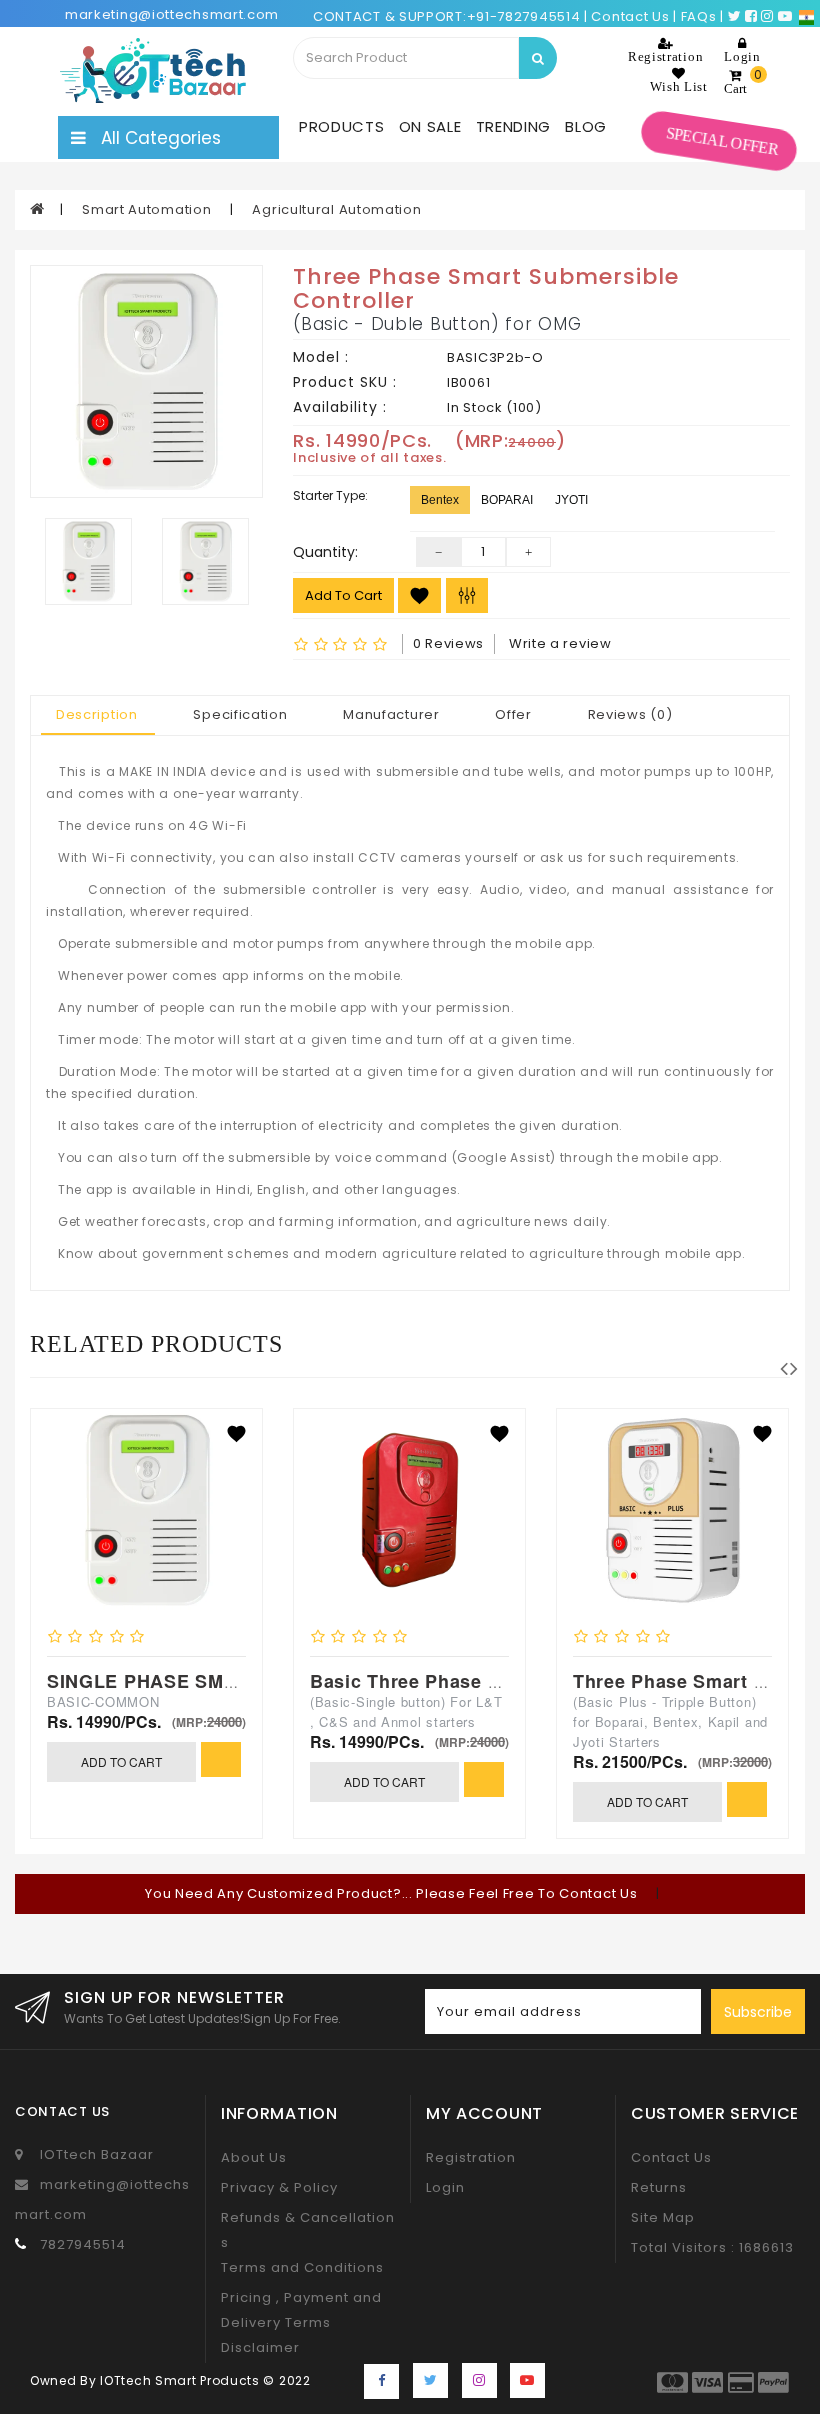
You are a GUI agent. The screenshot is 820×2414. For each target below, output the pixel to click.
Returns (659, 2187)
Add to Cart (343, 595)
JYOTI (571, 500)
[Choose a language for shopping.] (806, 16)
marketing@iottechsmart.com (172, 14)
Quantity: (325, 552)
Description (97, 714)
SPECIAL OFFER (722, 141)
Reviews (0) (630, 714)
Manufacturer (391, 714)
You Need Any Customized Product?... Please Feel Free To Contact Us (393, 1893)
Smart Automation (148, 209)
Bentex (440, 500)
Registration (471, 2157)
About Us (254, 2157)
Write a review (560, 643)
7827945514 (83, 2244)
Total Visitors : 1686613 (712, 2247)
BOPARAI (507, 500)
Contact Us (671, 2157)
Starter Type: (330, 495)
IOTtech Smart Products (179, 2380)
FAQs (699, 16)
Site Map (663, 2217)
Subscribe (758, 2012)
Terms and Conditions (302, 2267)
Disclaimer (260, 2347)
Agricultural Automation (336, 209)
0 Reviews (448, 643)
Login (445, 2187)
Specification (240, 714)
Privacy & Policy (279, 2187)
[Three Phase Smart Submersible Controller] (146, 381)
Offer (513, 714)
